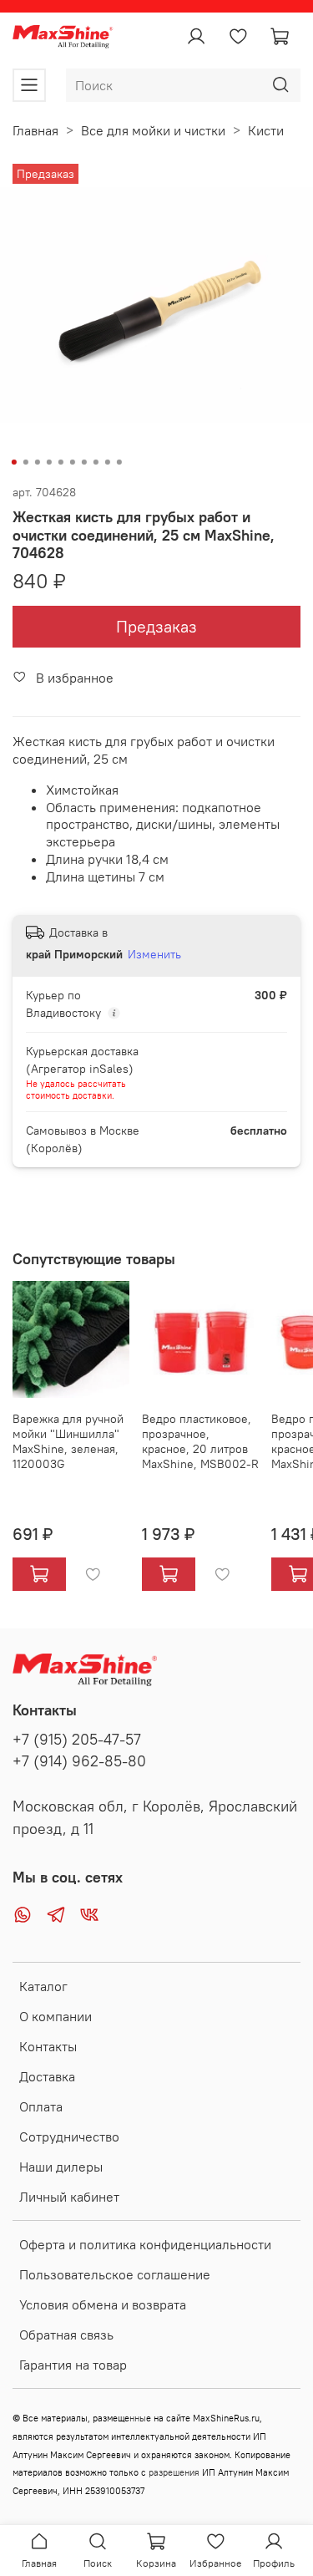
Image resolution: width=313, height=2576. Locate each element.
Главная (35, 130)
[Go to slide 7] (83, 462)
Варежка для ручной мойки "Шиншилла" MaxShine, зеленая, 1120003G (68, 1441)
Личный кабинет (69, 2197)
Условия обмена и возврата (103, 2304)
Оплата (41, 2106)
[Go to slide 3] (37, 462)
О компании (56, 2016)
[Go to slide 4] (48, 462)
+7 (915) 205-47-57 (77, 1740)
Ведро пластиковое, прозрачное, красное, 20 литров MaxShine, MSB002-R (200, 1441)
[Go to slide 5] (60, 462)
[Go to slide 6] (72, 462)
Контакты (48, 2046)
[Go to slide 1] (13, 462)
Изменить (154, 954)
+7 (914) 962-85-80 (79, 1761)
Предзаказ (156, 626)
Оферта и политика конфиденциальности (145, 2244)
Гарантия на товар (73, 2365)
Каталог (43, 1986)
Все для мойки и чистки (153, 130)
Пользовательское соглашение (115, 2274)
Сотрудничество (69, 2137)
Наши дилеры (61, 2167)
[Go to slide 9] (107, 462)
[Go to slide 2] (25, 462)
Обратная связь (66, 2335)
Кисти (266, 130)
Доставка (47, 2076)
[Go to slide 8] (95, 462)
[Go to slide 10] (119, 462)
